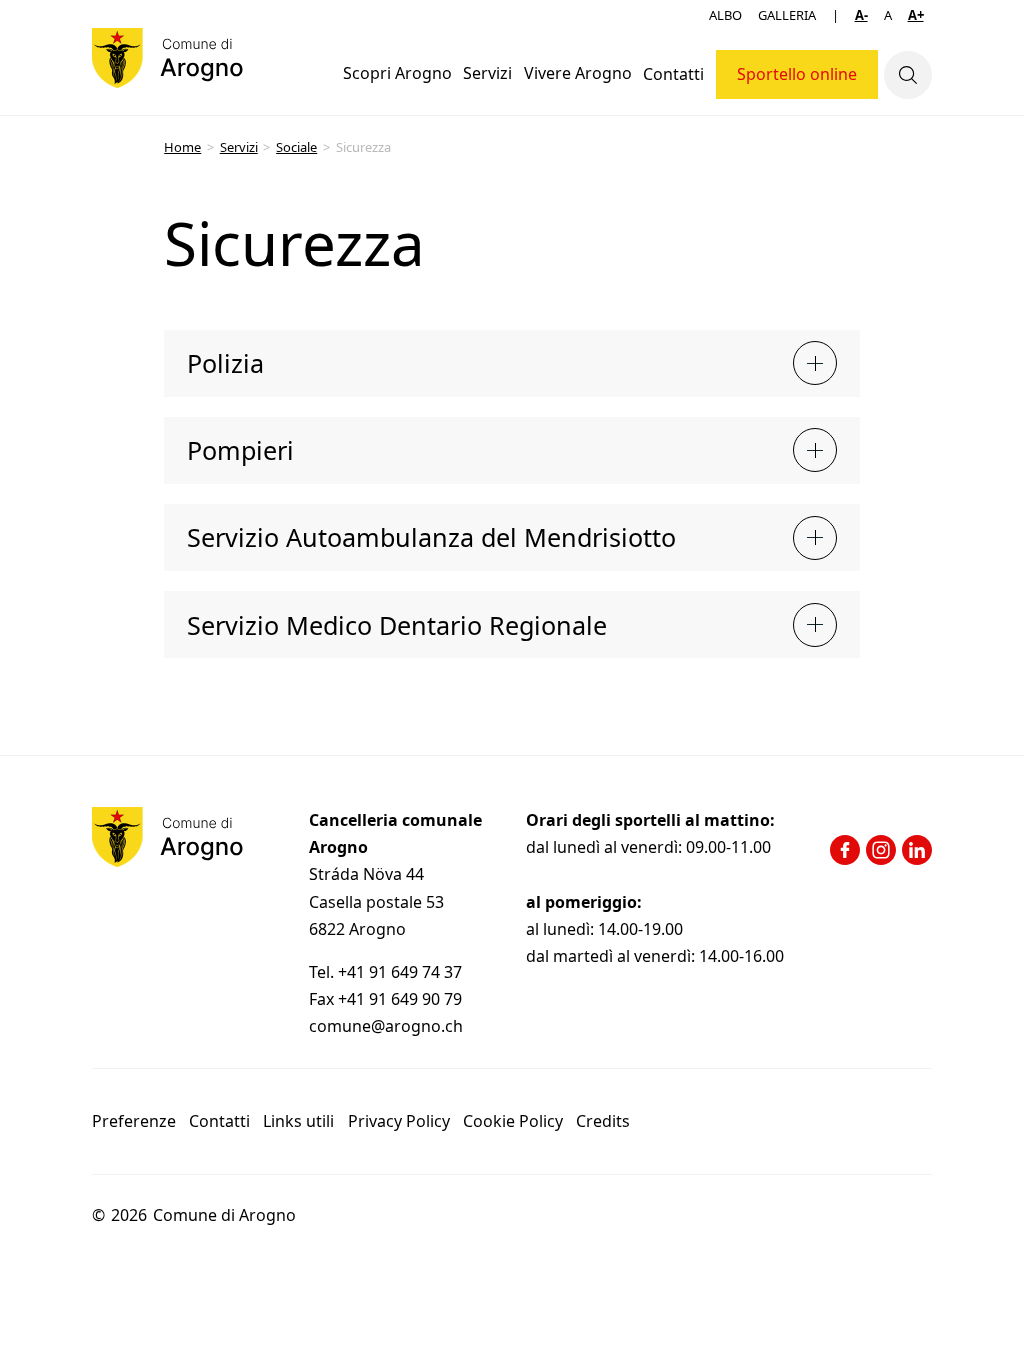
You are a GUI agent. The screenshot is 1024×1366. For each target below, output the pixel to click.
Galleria (787, 15)
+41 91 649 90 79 (400, 999)
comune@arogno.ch (386, 1026)
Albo (725, 15)
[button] (397, 74)
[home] (167, 58)
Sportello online (797, 74)
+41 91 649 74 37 (402, 972)
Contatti (673, 74)
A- (861, 15)
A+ (916, 15)
